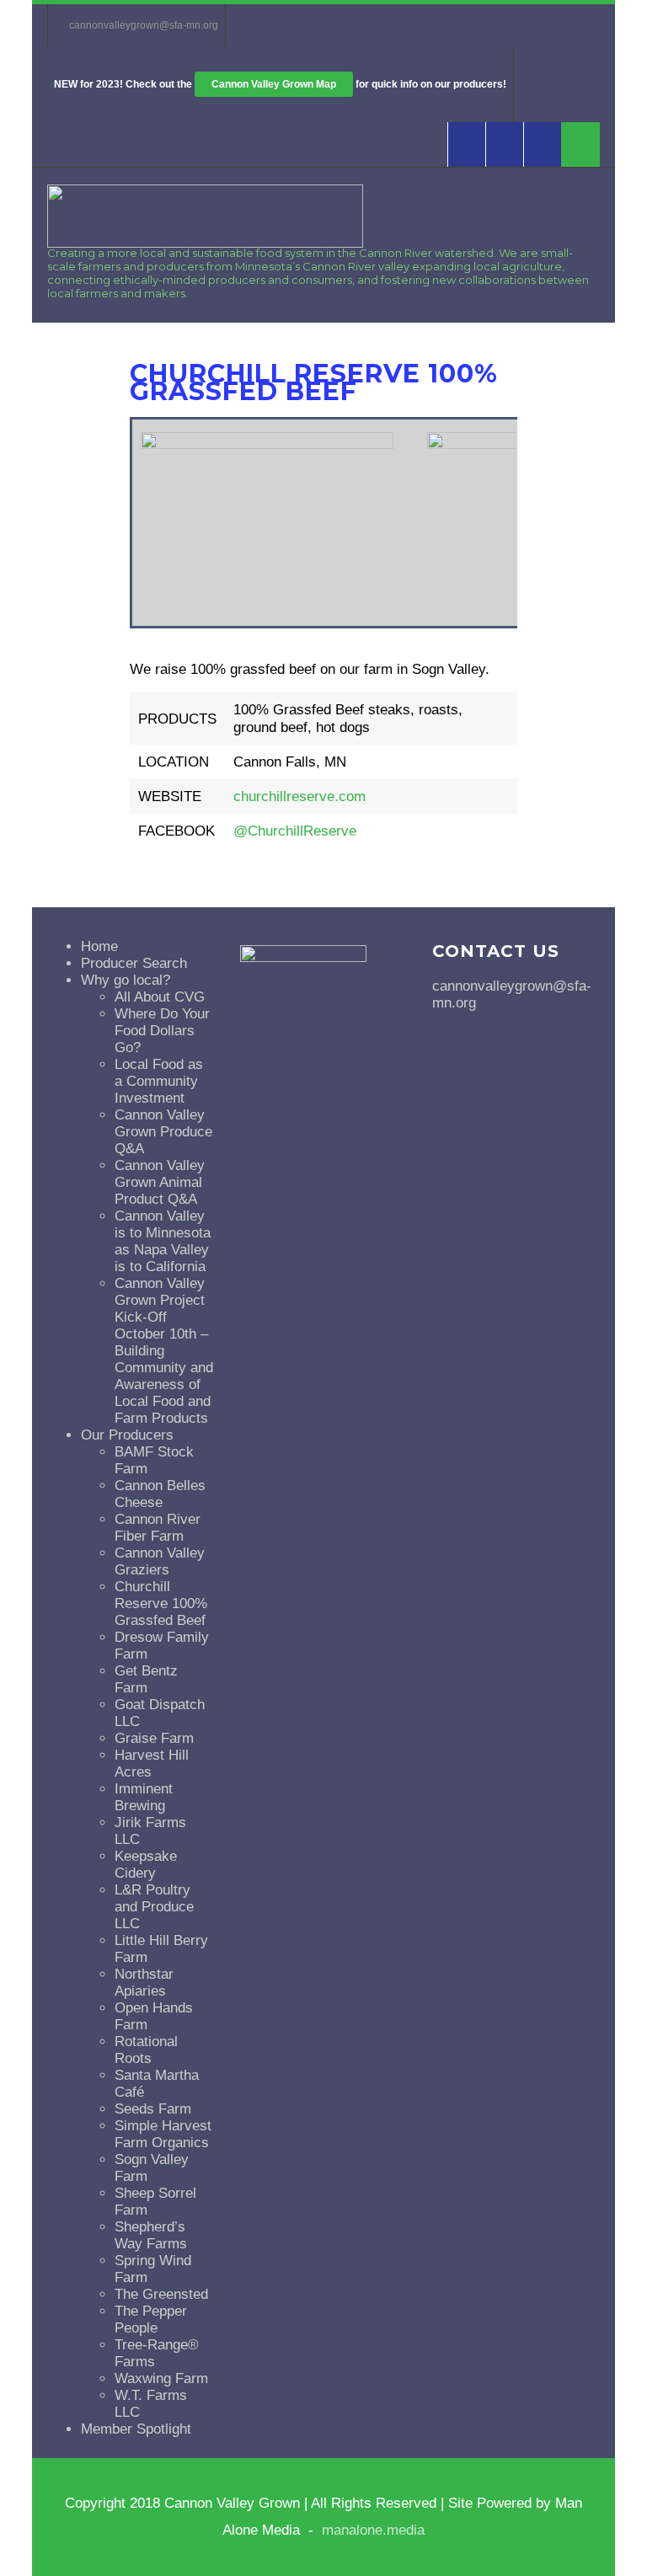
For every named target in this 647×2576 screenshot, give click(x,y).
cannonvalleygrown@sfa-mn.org (144, 25)
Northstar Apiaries (144, 1983)
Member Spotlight (136, 2429)
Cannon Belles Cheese (160, 1494)
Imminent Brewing (144, 1797)
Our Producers (127, 1435)
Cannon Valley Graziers (160, 1561)
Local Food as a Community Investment (159, 1081)
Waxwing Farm (161, 2378)
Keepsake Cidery (146, 1865)
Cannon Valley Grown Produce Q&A (163, 1132)
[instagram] (542, 144)
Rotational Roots (146, 2050)
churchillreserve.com (299, 796)
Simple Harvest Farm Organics (163, 2134)
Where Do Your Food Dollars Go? (162, 1031)
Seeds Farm (153, 2109)
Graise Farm (154, 1738)
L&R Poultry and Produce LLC (154, 1907)
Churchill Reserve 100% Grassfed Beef (161, 1603)
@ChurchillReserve (295, 831)
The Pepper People (151, 2319)
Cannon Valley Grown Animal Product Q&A (160, 1182)
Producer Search (134, 963)
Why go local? (126, 980)
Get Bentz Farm (146, 1679)
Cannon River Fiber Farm (158, 1528)
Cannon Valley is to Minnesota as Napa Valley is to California (163, 1241)
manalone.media (373, 2530)
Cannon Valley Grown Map (274, 84)
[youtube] (504, 144)
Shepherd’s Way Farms (151, 2235)
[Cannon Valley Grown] (205, 243)
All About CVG (160, 997)
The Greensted (161, 2294)
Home (99, 946)
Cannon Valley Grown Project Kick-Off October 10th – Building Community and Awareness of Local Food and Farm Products (164, 1351)
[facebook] (466, 144)
